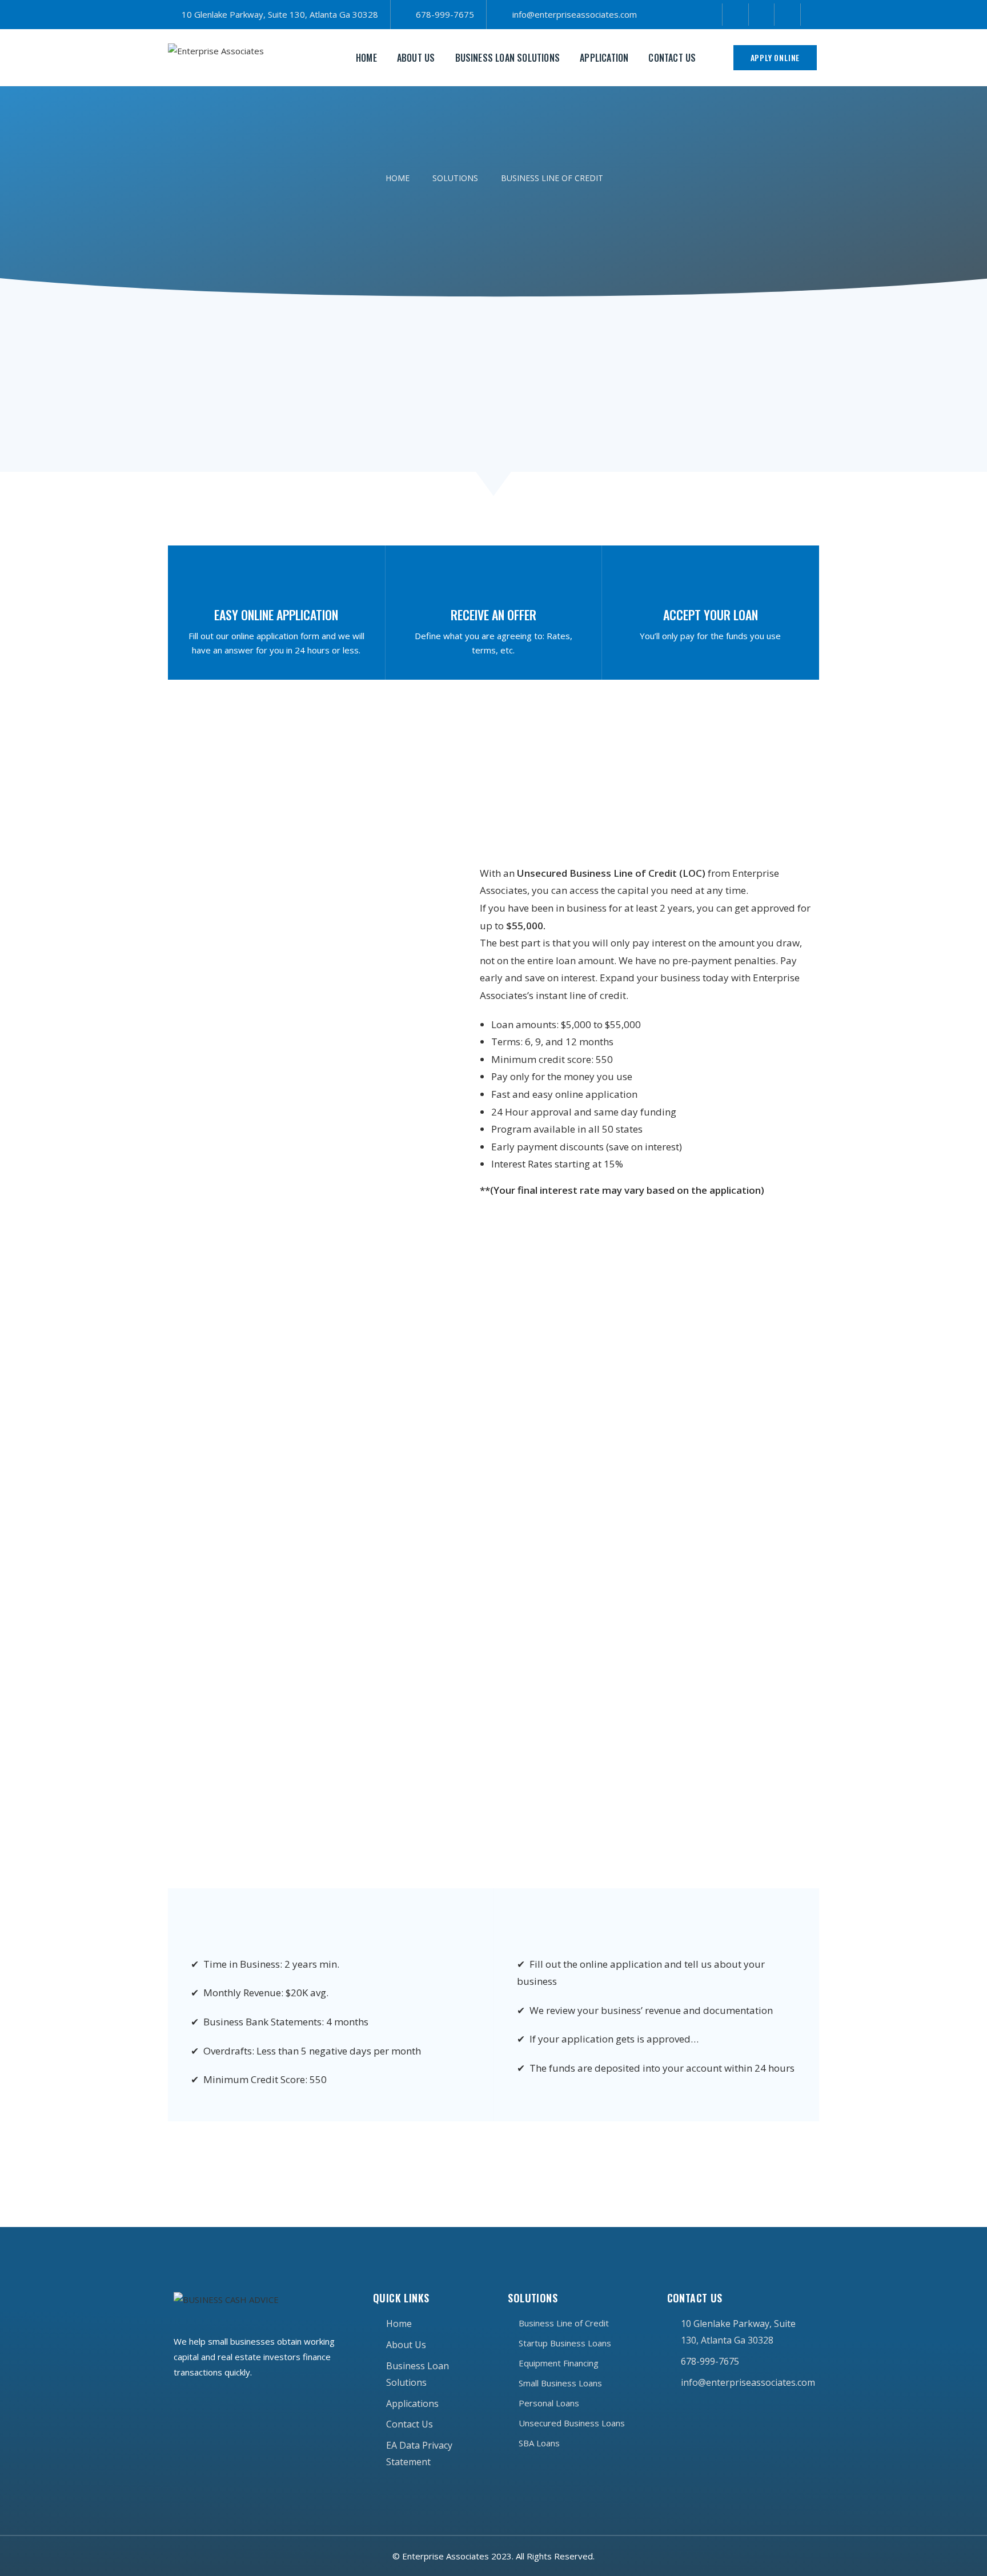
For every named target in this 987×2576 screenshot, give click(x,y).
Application (604, 58)
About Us (416, 58)
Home (366, 58)
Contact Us (672, 58)
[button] (775, 58)
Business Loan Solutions (508, 58)
